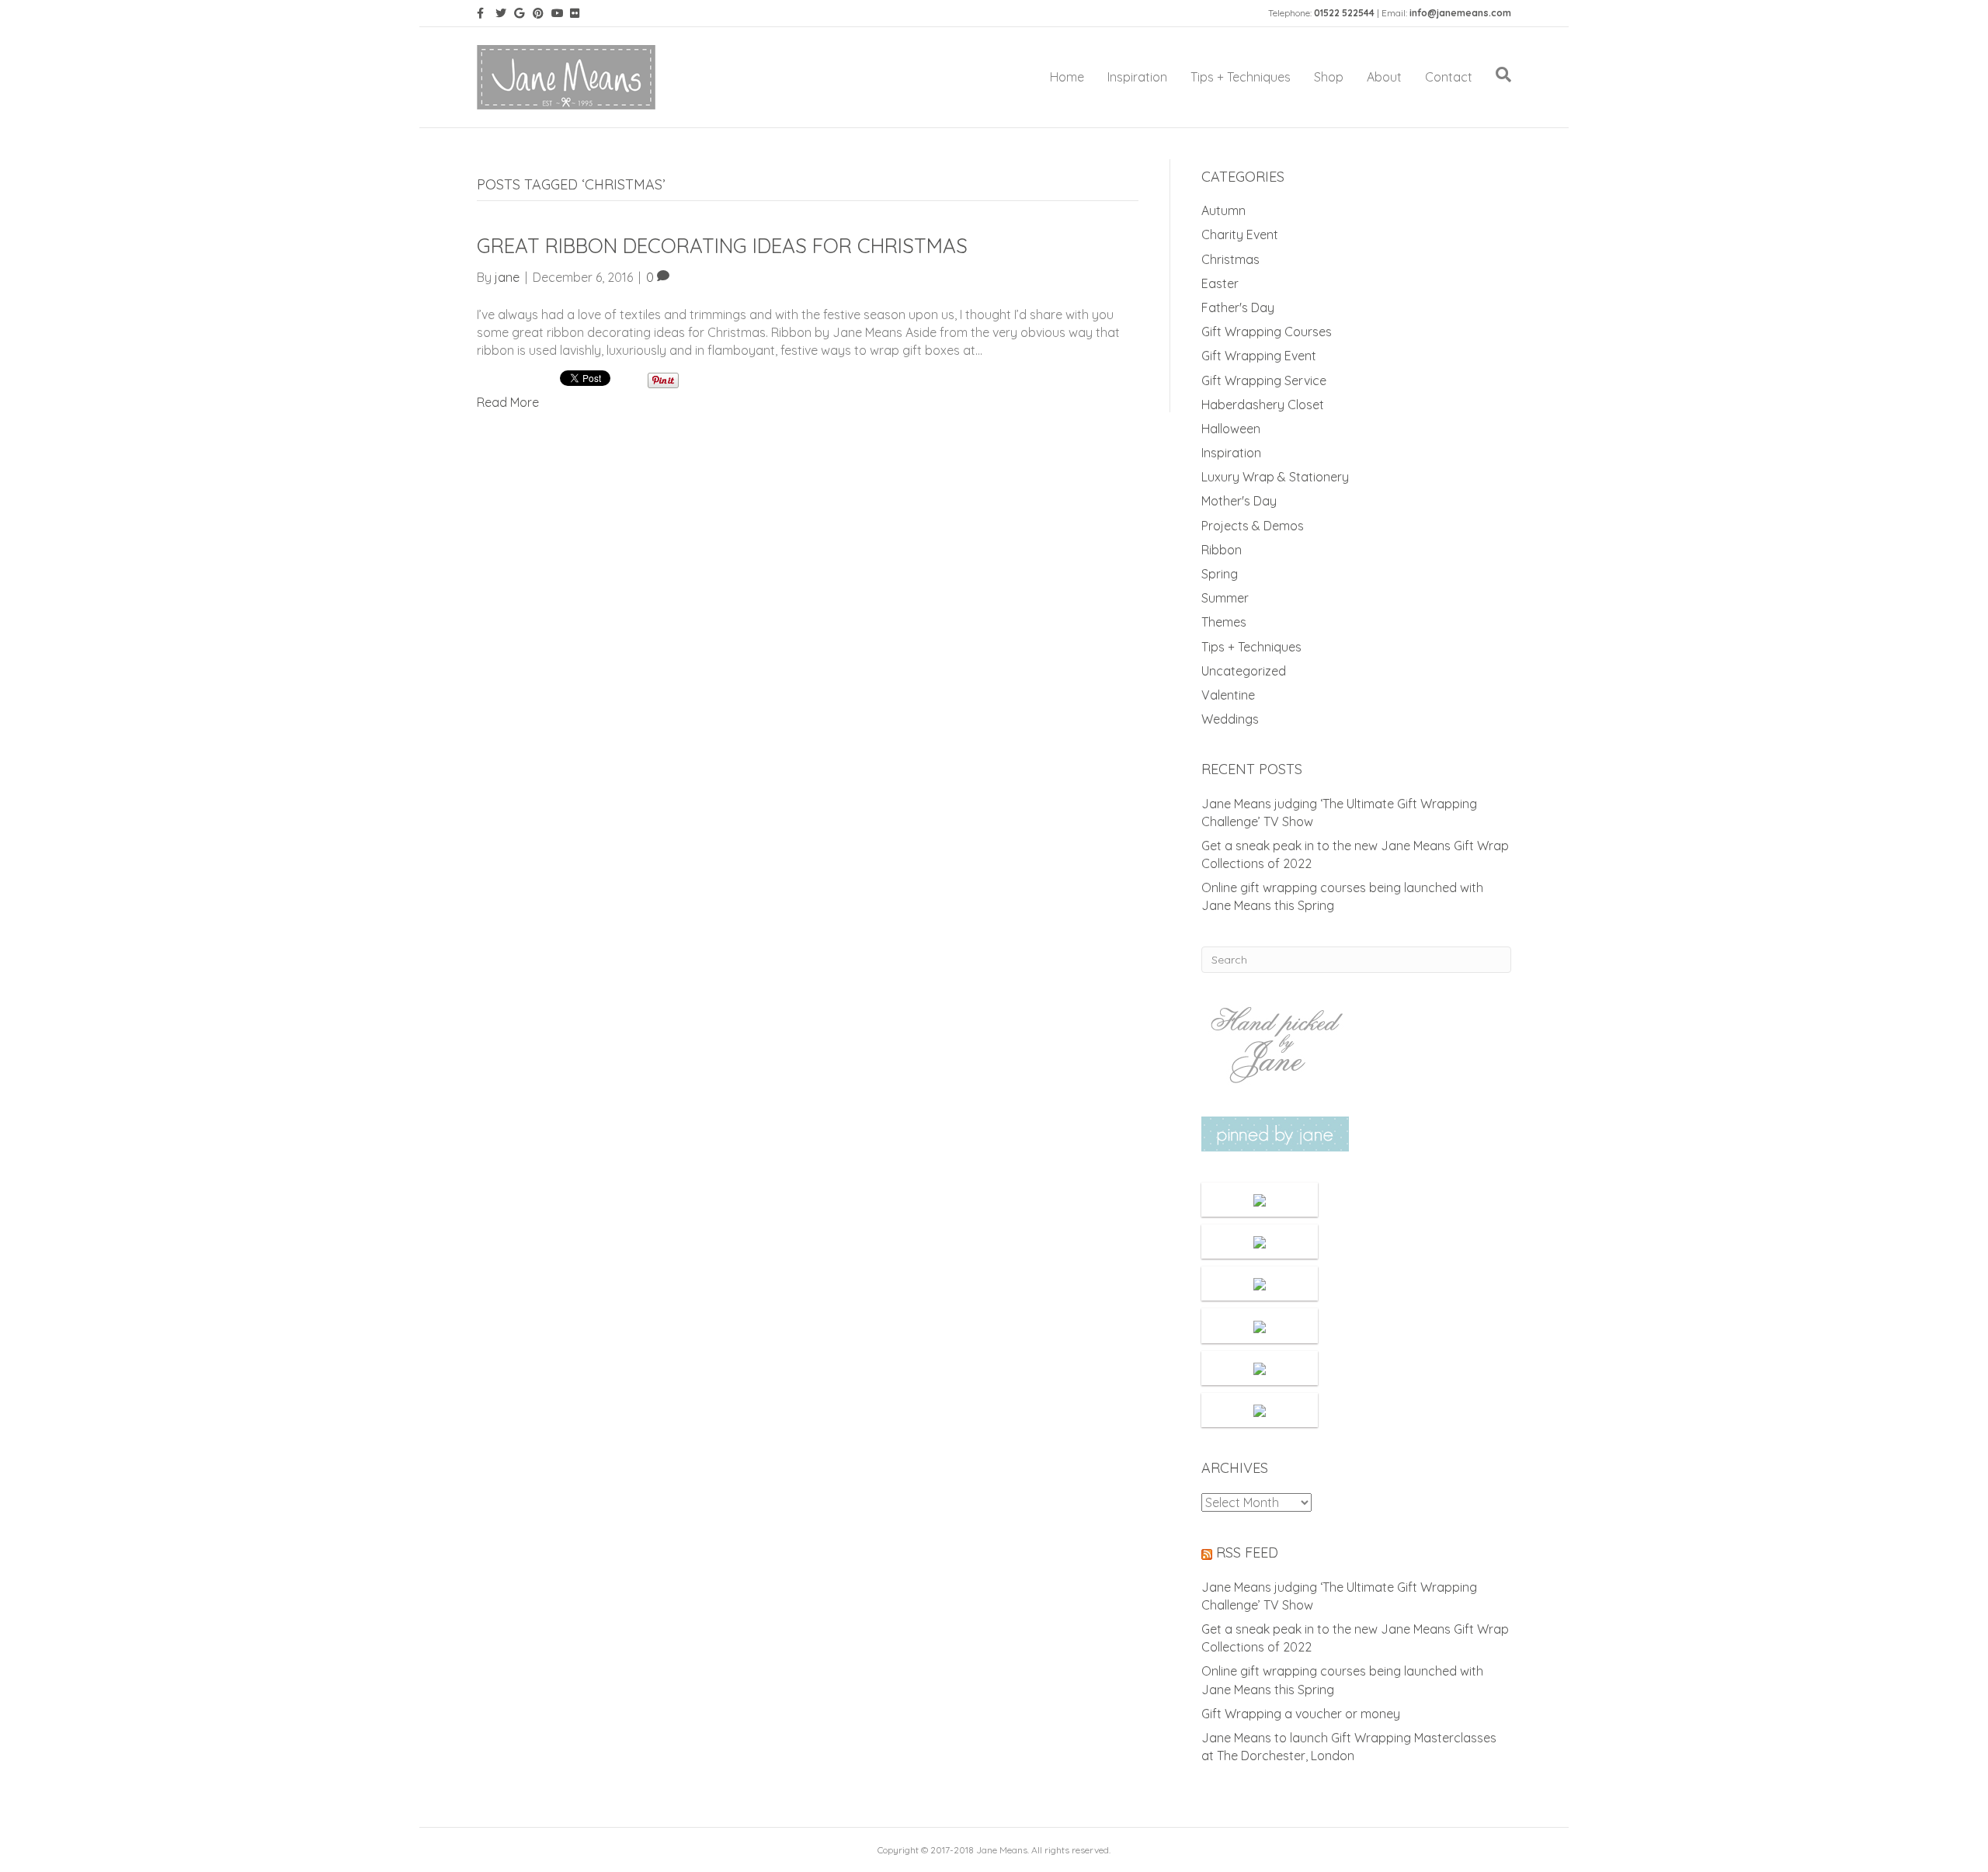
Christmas (1230, 259)
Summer (1225, 598)
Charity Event (1240, 234)
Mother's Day (1239, 501)
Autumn (1223, 210)
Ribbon (1222, 550)
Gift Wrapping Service (1264, 380)
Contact (1449, 77)
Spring (1220, 574)
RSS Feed (1247, 1552)
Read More (508, 402)
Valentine (1228, 695)
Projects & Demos (1253, 526)
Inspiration (1137, 77)
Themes (1224, 622)
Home (1067, 77)
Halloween (1231, 429)
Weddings (1230, 719)
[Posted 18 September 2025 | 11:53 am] (1260, 1325)
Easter (1220, 283)
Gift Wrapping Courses (1267, 332)
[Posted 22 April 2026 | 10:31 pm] (1260, 1283)
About (1384, 77)
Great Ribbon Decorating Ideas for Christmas (722, 246)
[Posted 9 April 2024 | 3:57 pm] (1260, 1368)
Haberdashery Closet (1263, 405)
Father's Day (1238, 307)
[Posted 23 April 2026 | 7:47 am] (1260, 1200)
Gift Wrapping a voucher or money (1301, 1714)
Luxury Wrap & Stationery (1275, 477)
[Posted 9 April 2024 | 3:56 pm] (1260, 1410)
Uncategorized (1244, 671)
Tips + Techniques (1241, 77)
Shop (1329, 77)
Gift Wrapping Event (1259, 356)
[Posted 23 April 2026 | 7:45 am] (1260, 1242)
